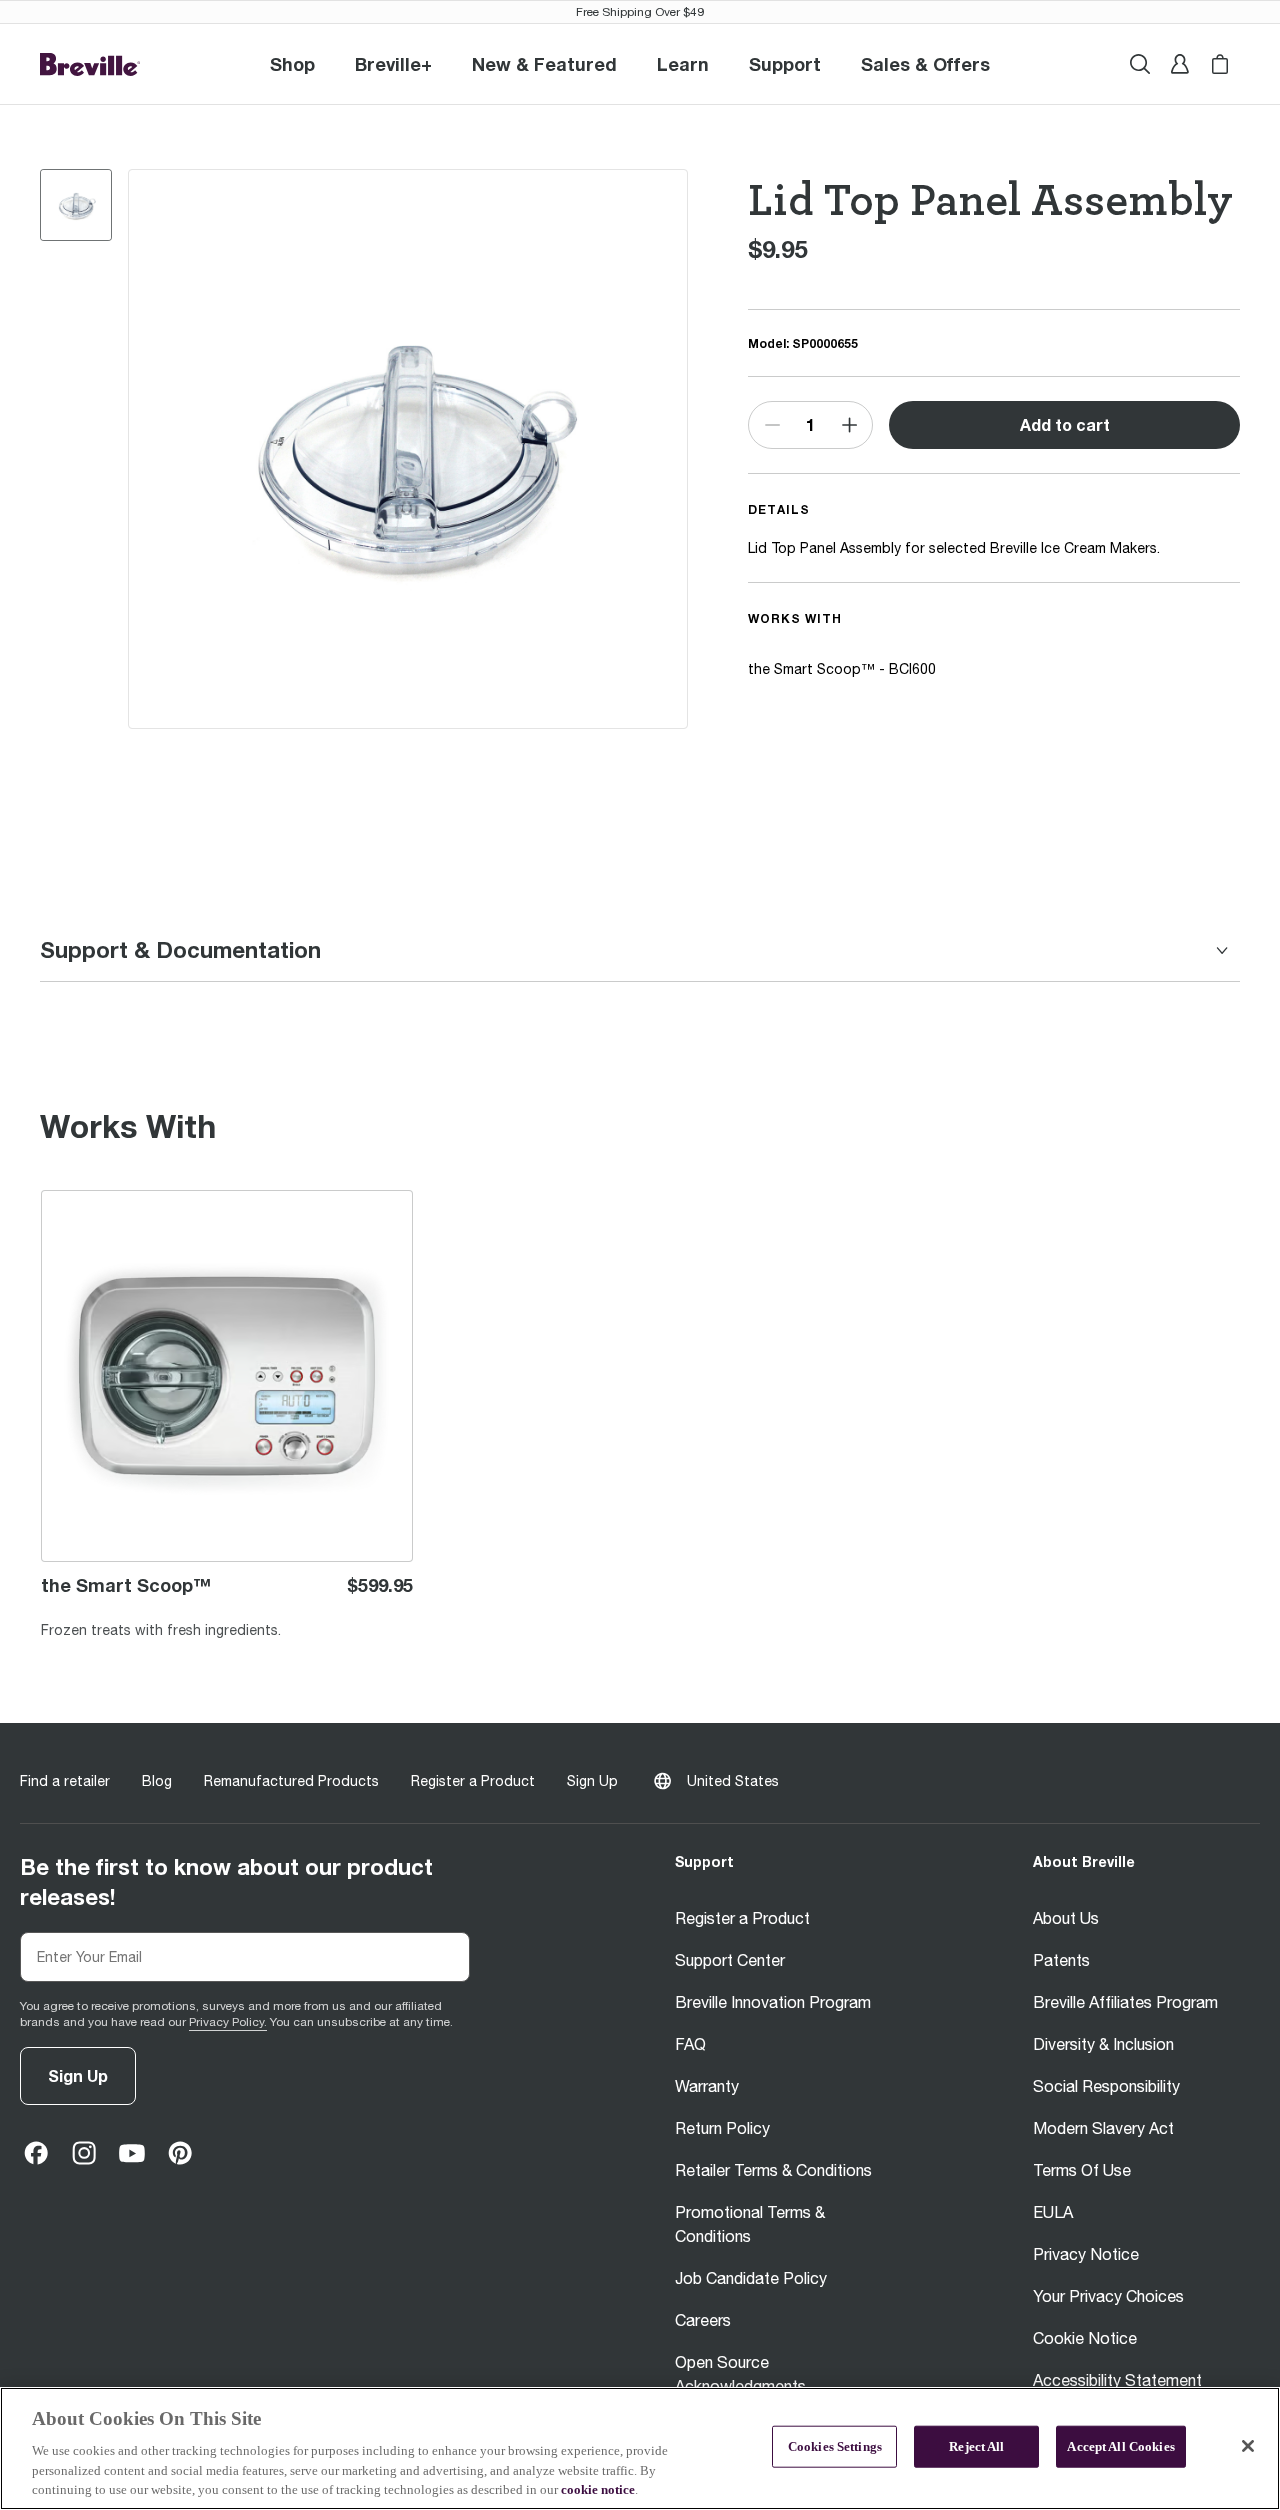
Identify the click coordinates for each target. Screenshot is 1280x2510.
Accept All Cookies (1120, 2446)
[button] (393, 64)
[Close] (1248, 2446)
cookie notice (598, 2489)
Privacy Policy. (228, 2022)
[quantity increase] (849, 425)
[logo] (90, 64)
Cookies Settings (835, 2446)
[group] (76, 205)
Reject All (976, 2446)
